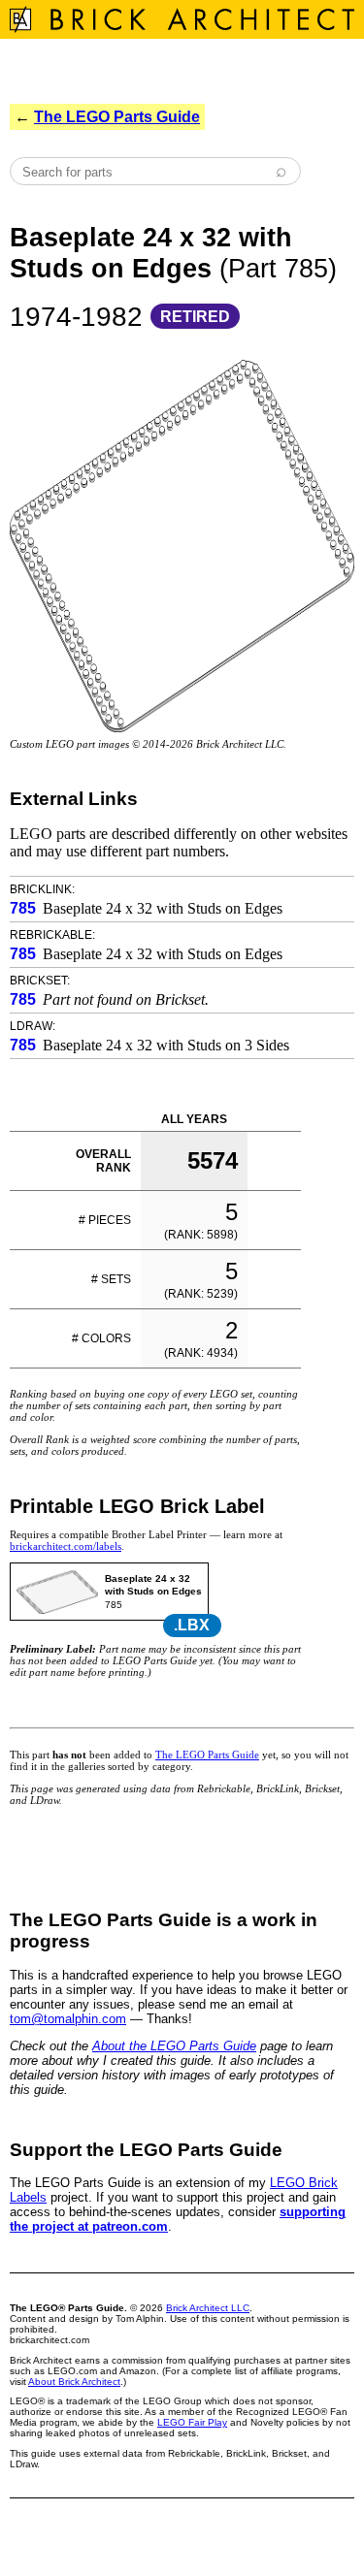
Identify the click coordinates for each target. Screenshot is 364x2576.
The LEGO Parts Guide (117, 117)
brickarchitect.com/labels (66, 1546)
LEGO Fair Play (192, 2422)
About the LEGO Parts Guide (174, 2046)
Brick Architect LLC (208, 2308)
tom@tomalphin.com (68, 2019)
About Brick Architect (74, 2382)
